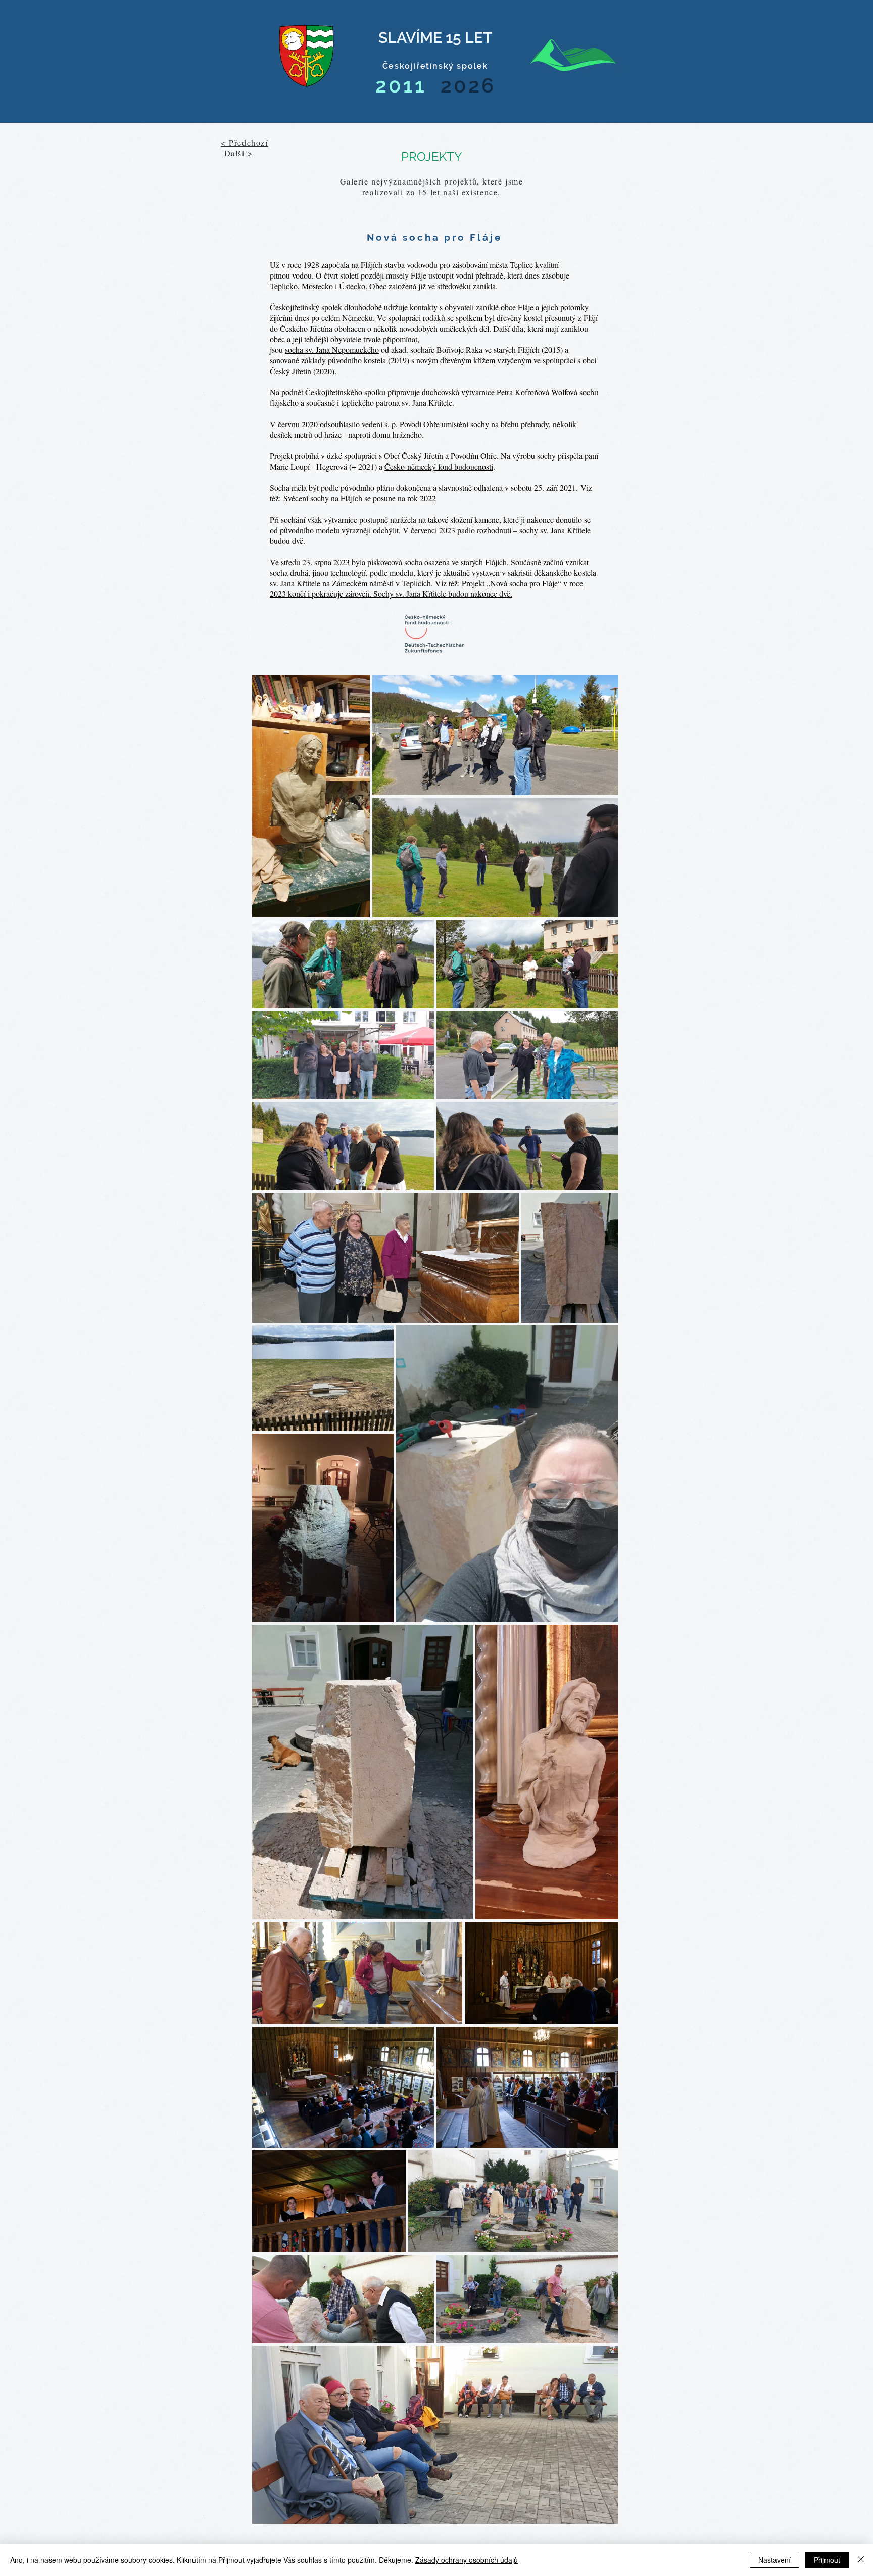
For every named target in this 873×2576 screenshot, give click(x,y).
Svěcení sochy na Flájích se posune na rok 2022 (360, 498)
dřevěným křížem (468, 360)
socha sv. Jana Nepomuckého (332, 350)
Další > (239, 153)
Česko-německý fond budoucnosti (439, 466)
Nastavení (774, 2560)
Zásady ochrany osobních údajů (467, 2560)
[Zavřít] (861, 2560)
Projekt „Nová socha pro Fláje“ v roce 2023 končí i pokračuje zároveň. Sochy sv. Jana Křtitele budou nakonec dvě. (426, 588)
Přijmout (827, 2560)
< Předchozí (245, 142)
